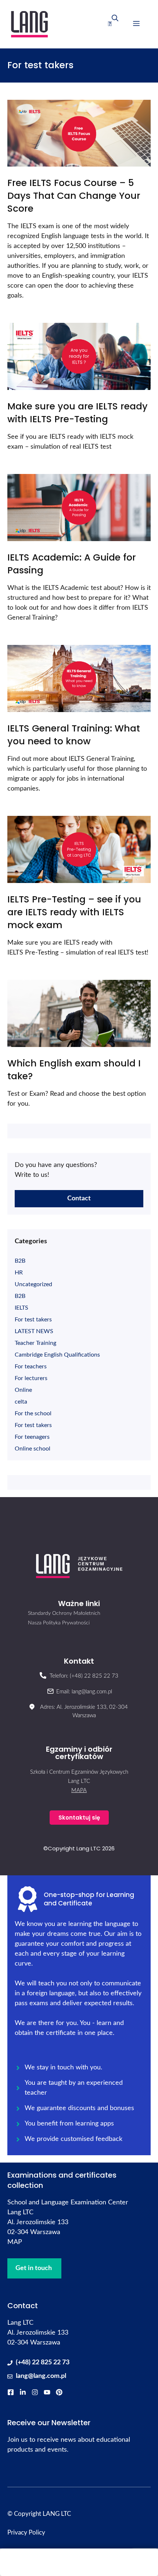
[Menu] (136, 24)
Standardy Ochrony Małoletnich (64, 1613)
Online (23, 1390)
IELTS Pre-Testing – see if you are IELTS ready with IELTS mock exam (74, 912)
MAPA (79, 1790)
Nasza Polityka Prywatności (59, 1623)
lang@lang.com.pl (41, 2376)
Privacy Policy (26, 2533)
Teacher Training (35, 1343)
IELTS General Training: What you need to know (74, 735)
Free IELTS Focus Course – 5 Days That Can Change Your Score (74, 196)
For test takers (33, 1320)
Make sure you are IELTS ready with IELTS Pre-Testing (78, 413)
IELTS (21, 1308)
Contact (79, 1198)
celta (21, 1402)
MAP (15, 2242)
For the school (33, 1413)
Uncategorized (33, 1284)
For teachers (31, 1367)
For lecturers (31, 1378)
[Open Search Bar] (113, 24)
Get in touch (34, 2268)
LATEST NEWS (34, 1331)
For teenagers (32, 1437)
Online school (33, 1449)
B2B (20, 1261)
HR (19, 1273)
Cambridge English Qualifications (57, 1355)
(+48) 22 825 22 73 (43, 2362)
